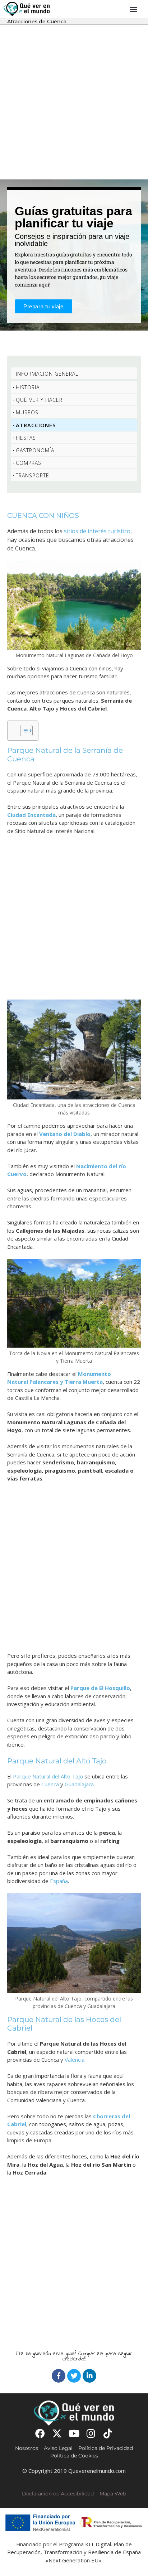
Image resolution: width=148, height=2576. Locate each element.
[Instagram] (91, 2433)
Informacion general (47, 374)
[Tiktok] (108, 2433)
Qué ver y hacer (39, 400)
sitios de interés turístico (96, 531)
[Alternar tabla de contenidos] (23, 731)
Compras (29, 463)
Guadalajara (79, 1784)
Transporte (33, 475)
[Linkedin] (89, 2376)
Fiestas (26, 438)
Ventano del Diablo (65, 1134)
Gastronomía (35, 450)
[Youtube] (74, 2433)
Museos (27, 412)
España (59, 1881)
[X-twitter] (57, 2433)
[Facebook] (59, 2376)
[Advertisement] (74, 102)
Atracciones (36, 425)
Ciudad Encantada (31, 815)
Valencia (75, 2060)
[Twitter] (74, 2376)
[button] (133, 9)
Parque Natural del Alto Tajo (48, 1776)
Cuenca (50, 1784)
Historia (28, 387)
